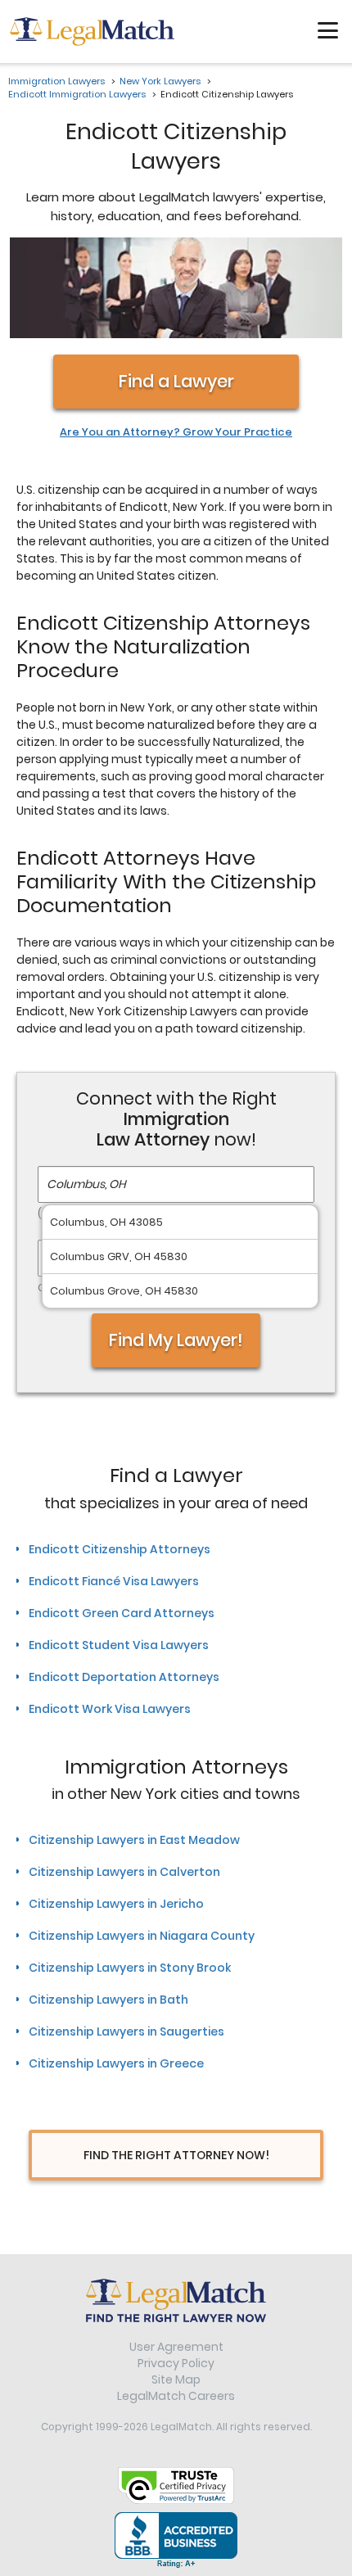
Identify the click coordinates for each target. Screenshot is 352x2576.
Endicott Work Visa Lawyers (110, 1709)
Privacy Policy (176, 2363)
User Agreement (176, 2347)
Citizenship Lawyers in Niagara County (142, 1936)
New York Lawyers (160, 81)
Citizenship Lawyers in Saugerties (126, 2031)
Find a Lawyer (176, 381)
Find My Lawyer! (176, 1340)
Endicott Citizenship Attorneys (120, 1549)
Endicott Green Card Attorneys (122, 1613)
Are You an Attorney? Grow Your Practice (176, 432)
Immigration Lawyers (56, 81)
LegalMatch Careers (176, 2396)
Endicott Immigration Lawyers (77, 94)
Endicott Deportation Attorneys (124, 1677)
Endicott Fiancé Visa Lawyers (114, 1581)
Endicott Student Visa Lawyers (119, 1645)
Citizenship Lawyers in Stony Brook (130, 1968)
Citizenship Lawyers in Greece (116, 2063)
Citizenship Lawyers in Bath (108, 2000)
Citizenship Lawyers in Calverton (124, 1872)
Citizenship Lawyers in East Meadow (134, 1840)
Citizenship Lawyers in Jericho (116, 1904)
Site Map (176, 2379)
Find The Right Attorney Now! (176, 2155)
